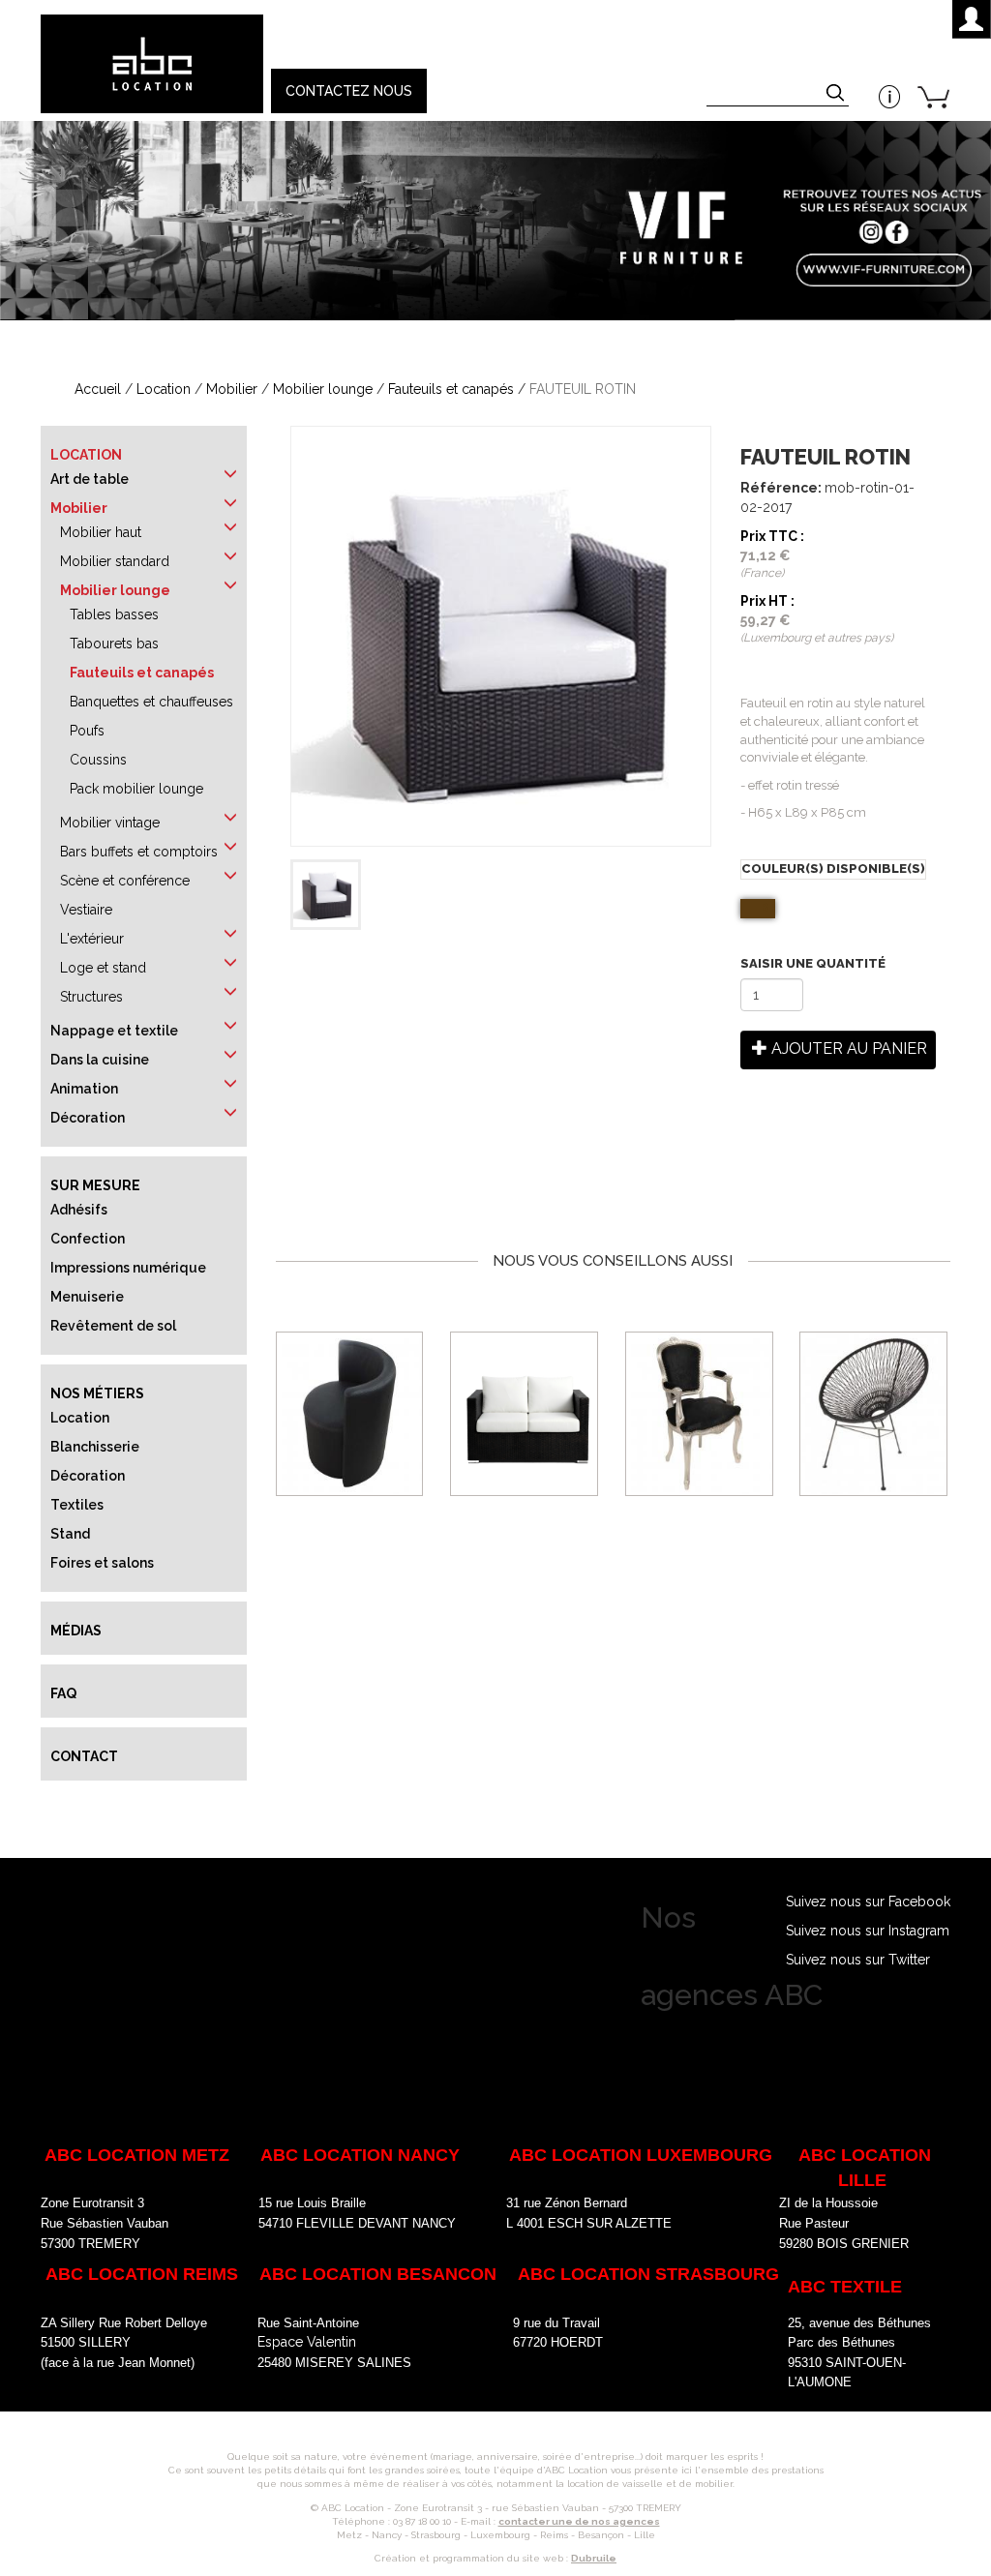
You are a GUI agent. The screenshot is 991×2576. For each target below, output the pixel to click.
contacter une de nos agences (579, 2521)
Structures (91, 997)
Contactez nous (349, 91)
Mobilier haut (101, 532)
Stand (70, 1534)
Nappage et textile (114, 1031)
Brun (767, 907)
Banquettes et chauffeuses (151, 702)
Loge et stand (103, 968)
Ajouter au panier (847, 1048)
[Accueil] (151, 64)
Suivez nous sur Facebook (868, 1902)
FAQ (63, 1693)
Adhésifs (79, 1210)
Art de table (90, 479)
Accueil (98, 389)
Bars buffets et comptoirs (139, 852)
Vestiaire (86, 910)
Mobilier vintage (110, 823)
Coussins (98, 760)
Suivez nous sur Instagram (868, 1931)
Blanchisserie (95, 1447)
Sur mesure (95, 1185)
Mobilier (232, 389)
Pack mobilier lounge (136, 789)
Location (164, 389)
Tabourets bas (114, 644)
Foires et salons (102, 1563)
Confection (88, 1239)
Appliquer (837, 95)
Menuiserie (87, 1297)
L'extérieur (92, 939)
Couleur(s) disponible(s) (833, 869)
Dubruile (594, 2558)
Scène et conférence (125, 881)
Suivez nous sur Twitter (858, 1960)
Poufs (87, 731)
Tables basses (114, 614)
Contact (84, 1756)
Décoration (88, 1118)
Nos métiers (97, 1393)
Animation (84, 1089)
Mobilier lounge (323, 389)
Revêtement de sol (113, 1326)
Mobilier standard (115, 561)
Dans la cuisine (100, 1060)
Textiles (77, 1505)
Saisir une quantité (813, 963)
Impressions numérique (128, 1268)
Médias (76, 1631)
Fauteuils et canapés (451, 389)
